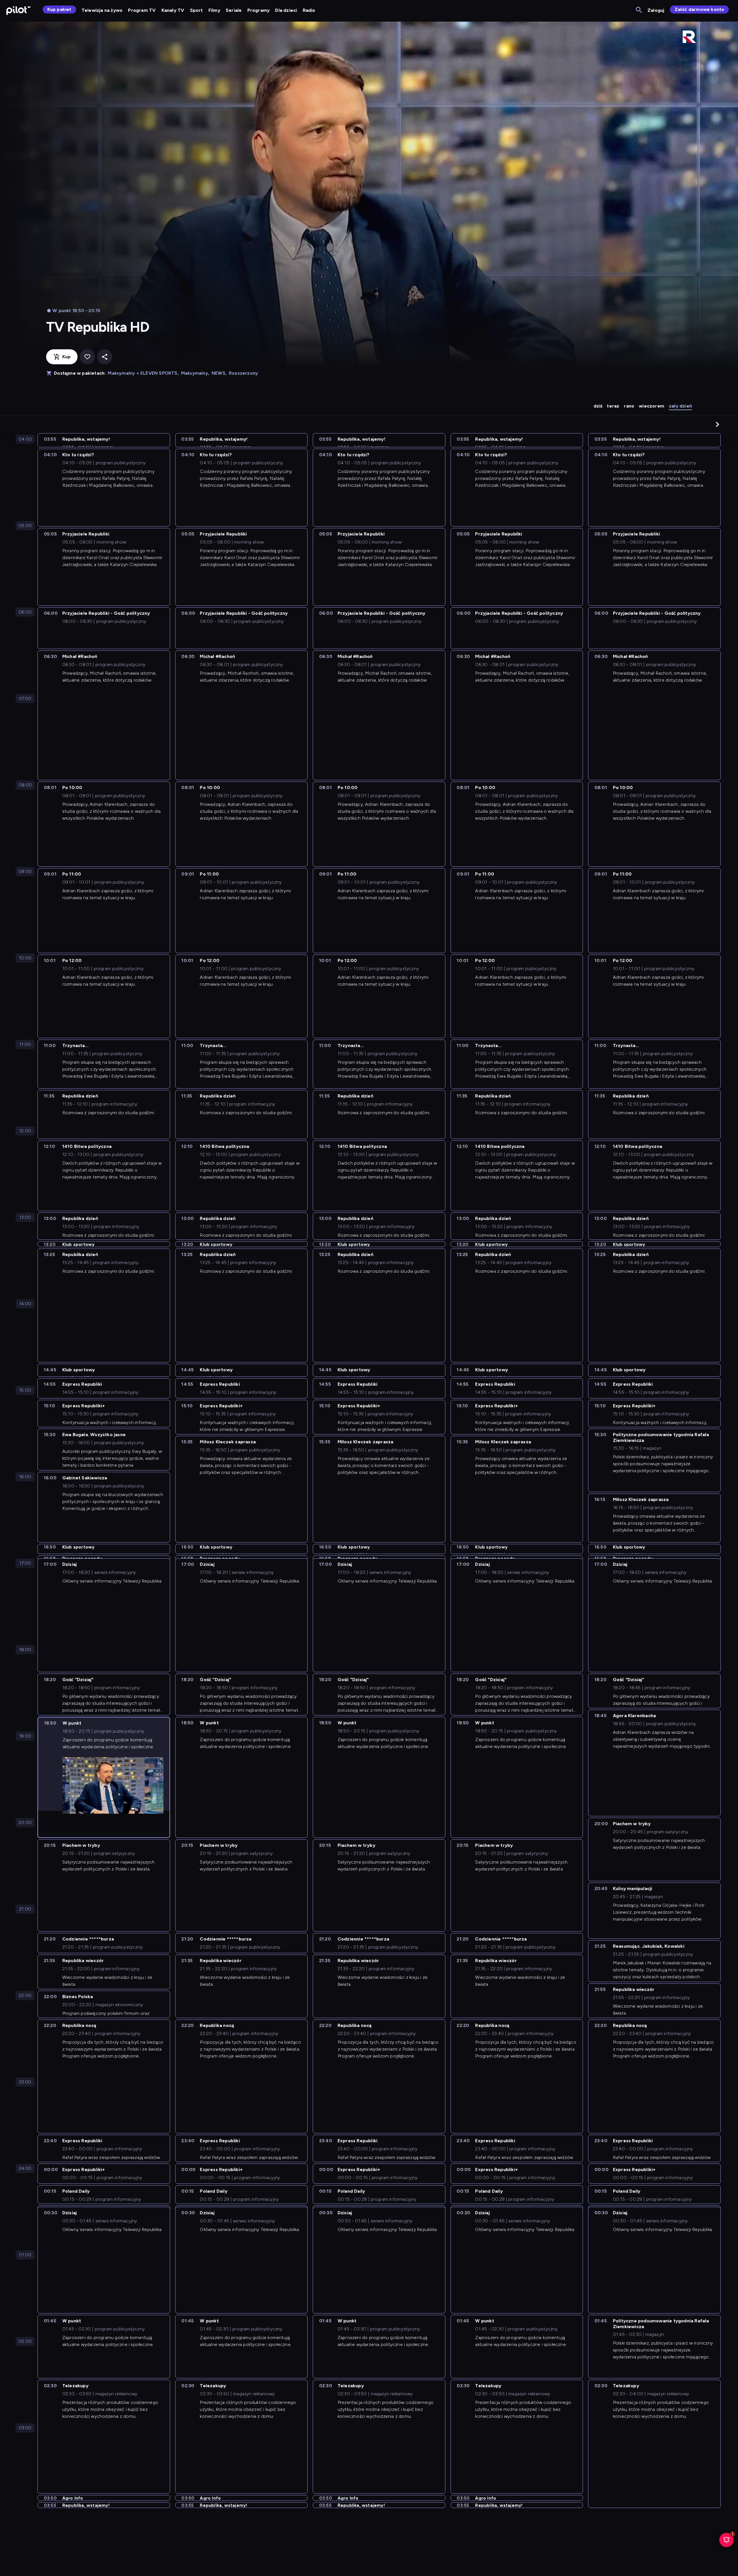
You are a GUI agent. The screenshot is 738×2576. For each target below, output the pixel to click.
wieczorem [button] (652, 406)
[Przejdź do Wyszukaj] (639, 10)
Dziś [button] (598, 406)
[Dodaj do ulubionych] (87, 357)
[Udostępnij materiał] (105, 357)
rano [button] (629, 406)
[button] (718, 424)
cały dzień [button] (680, 406)
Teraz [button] (613, 406)
